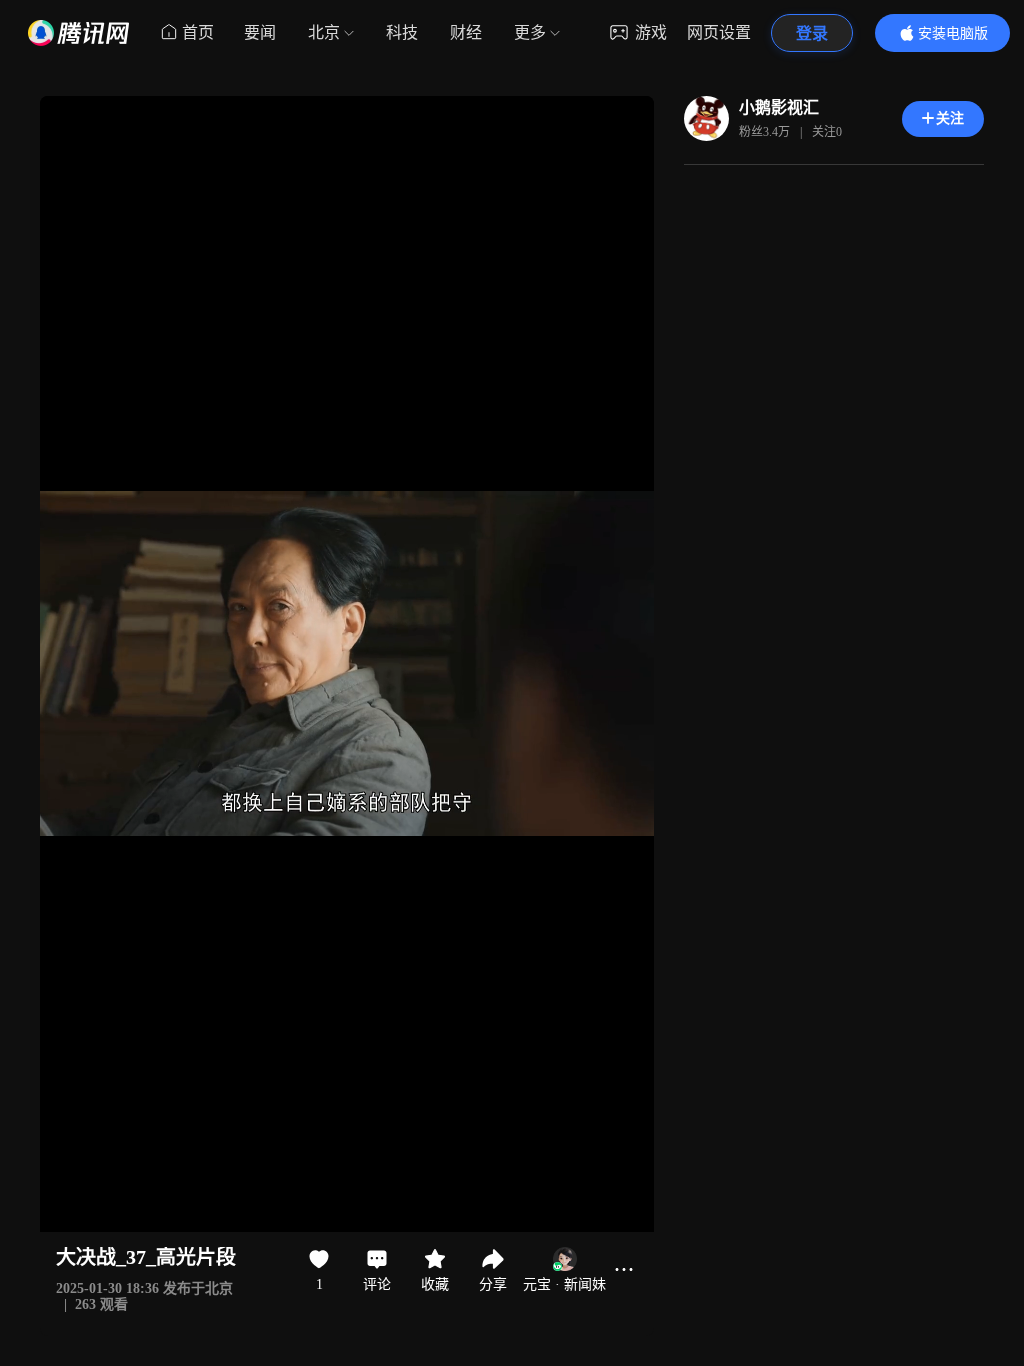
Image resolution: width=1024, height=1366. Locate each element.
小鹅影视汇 (779, 107)
